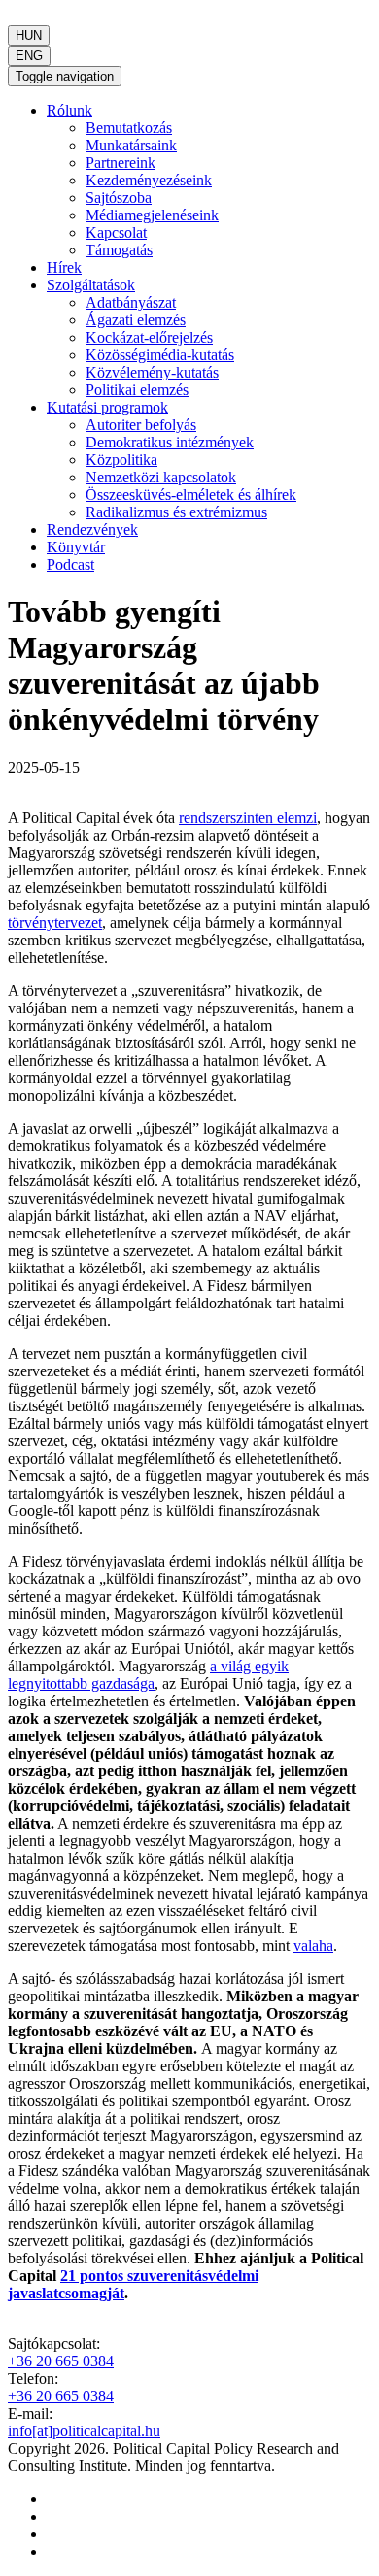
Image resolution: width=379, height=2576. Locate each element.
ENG (29, 56)
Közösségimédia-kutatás (160, 355)
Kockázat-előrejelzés (149, 337)
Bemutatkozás (129, 128)
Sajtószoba (119, 198)
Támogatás (119, 250)
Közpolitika (121, 460)
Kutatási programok (107, 407)
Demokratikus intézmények (170, 442)
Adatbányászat (131, 302)
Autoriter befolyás (141, 425)
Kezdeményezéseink (149, 180)
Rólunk (69, 110)
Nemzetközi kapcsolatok (161, 477)
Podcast (70, 564)
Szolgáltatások (91, 285)
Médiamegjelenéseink (152, 215)
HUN (29, 35)
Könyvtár (76, 547)
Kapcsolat (116, 232)
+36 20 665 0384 (61, 2361)
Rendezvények (92, 529)
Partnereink (121, 163)
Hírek (64, 267)
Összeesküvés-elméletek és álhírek (191, 495)
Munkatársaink (131, 145)
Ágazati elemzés (136, 320)
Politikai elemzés (137, 390)
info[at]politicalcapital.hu (84, 2431)
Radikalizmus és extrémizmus (176, 512)
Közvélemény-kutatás (152, 372)
